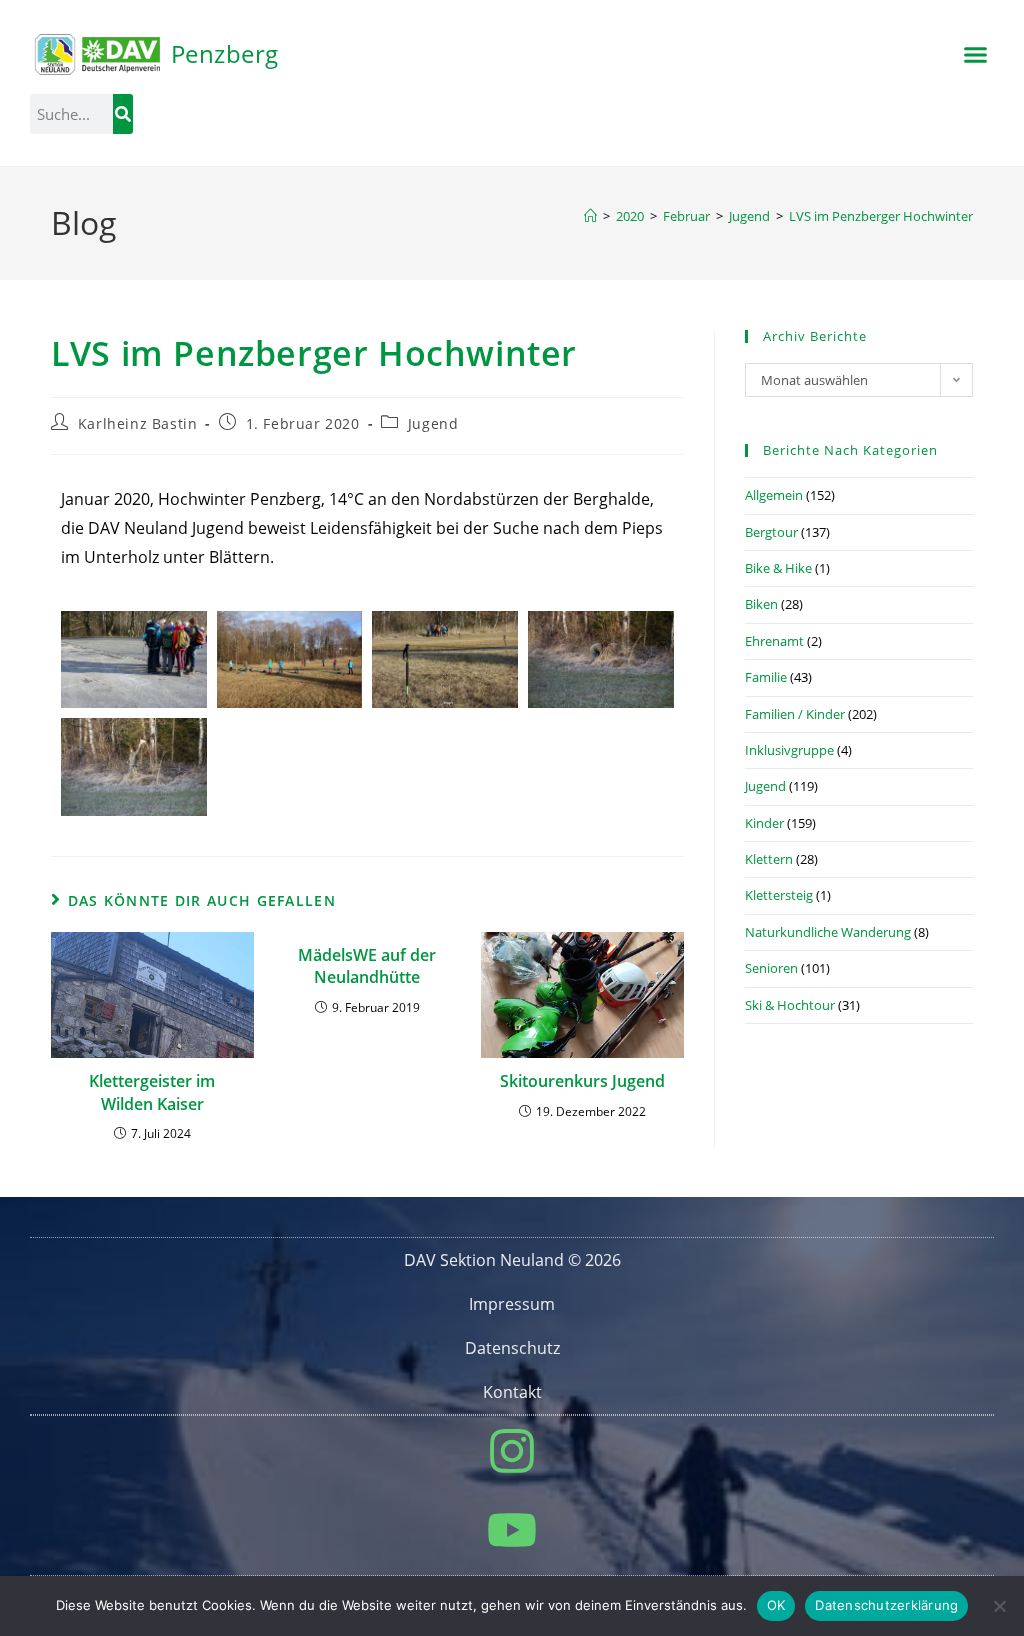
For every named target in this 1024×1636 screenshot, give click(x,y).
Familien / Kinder (795, 714)
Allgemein (774, 495)
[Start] (590, 216)
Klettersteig (779, 895)
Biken (761, 604)
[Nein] (999, 1606)
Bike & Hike (778, 568)
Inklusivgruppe (789, 750)
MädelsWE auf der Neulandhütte (367, 966)
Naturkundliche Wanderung (828, 932)
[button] (975, 55)
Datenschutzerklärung (886, 1605)
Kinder (764, 823)
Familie (766, 677)
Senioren (771, 968)
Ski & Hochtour (790, 1005)
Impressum (512, 1304)
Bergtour (771, 532)
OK (776, 1605)
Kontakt (512, 1392)
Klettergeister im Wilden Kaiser (152, 1092)
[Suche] (123, 114)
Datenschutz (512, 1348)
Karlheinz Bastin (138, 423)
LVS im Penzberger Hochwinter (881, 216)
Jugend (433, 423)
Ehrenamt (774, 641)
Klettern (769, 859)
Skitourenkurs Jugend (582, 1081)
